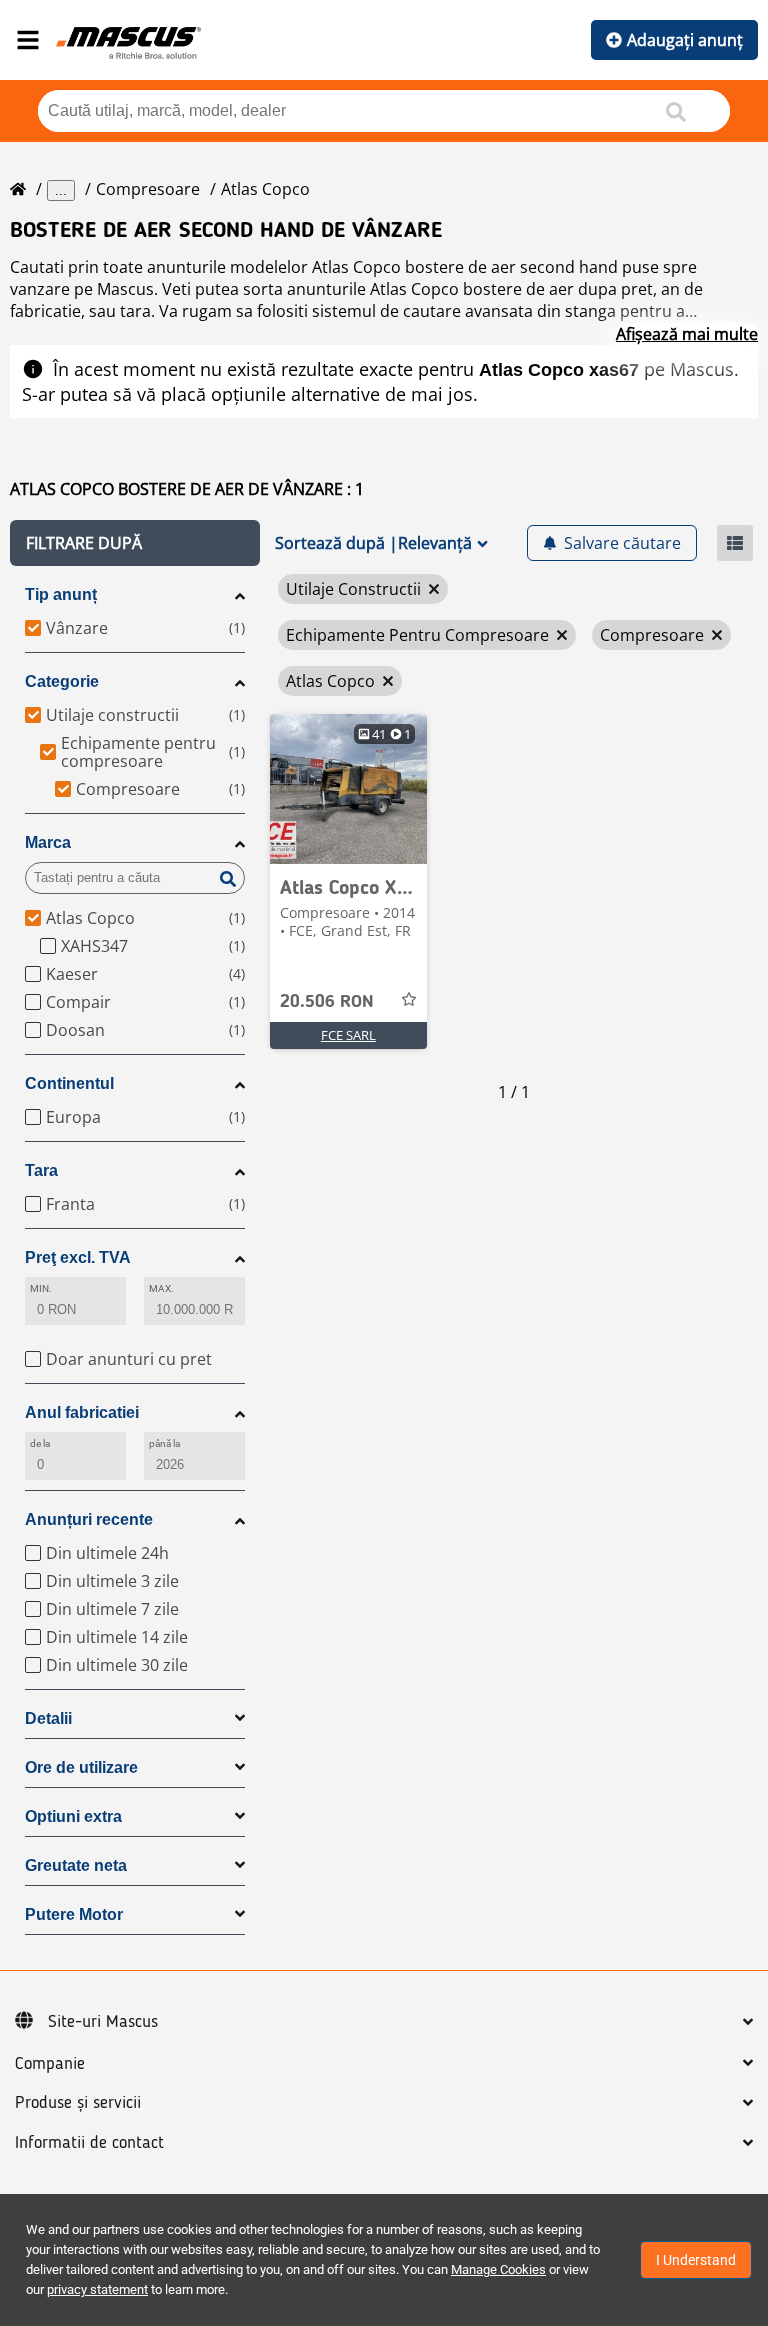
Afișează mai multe (687, 334)
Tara (41, 1170)
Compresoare (148, 189)
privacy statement (97, 2289)
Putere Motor (74, 1914)
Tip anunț (61, 594)
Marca (48, 842)
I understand (696, 2260)
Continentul (69, 1083)
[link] (348, 789)
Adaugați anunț (685, 40)
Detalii (48, 1718)
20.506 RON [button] (327, 1002)
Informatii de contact (89, 2143)
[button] (135, 543)
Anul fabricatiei (82, 1412)
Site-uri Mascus (103, 2022)
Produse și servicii (78, 2103)
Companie (50, 2064)
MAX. (161, 1288)
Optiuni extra (73, 1816)
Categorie (62, 681)
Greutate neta (76, 1865)
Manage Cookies (498, 2269)
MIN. (41, 1288)
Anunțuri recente (89, 1519)
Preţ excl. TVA (78, 1257)
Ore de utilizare (81, 1767)
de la (40, 1443)
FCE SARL (348, 1035)
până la (165, 1443)
